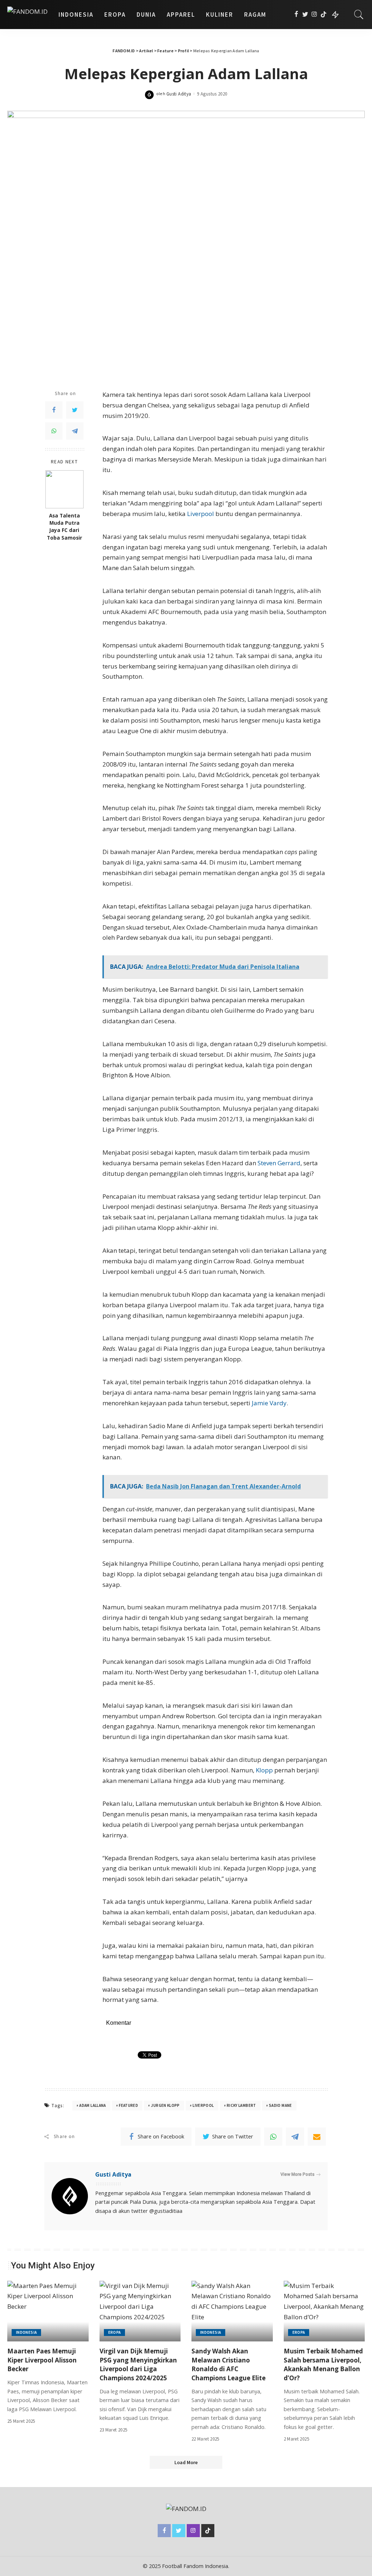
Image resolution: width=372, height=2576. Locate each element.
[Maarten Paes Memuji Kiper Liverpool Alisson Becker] (48, 2311)
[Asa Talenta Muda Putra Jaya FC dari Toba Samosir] (64, 489)
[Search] (359, 15)
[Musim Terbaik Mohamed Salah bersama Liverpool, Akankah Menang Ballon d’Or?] (324, 2311)
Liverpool (201, 514)
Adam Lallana (92, 2105)
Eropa (115, 2332)
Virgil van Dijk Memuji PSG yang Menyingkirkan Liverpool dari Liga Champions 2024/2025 (138, 2364)
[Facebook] (296, 15)
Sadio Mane (280, 2105)
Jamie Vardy (269, 1403)
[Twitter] (305, 15)
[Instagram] (314, 15)
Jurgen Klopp (165, 2105)
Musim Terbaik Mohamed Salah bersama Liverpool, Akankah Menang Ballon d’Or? (323, 2364)
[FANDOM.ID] (27, 15)
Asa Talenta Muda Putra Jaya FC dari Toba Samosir (64, 527)
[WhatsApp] (54, 431)
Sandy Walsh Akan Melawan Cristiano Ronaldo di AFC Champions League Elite (229, 2364)
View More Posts (298, 2174)
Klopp (264, 1770)
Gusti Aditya (179, 94)
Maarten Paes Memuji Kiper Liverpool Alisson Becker (42, 2360)
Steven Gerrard (279, 1163)
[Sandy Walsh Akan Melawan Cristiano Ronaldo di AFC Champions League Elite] (232, 2311)
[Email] (317, 2137)
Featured (128, 2105)
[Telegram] (75, 431)
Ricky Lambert (241, 2105)
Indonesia (26, 2332)
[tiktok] (324, 15)
